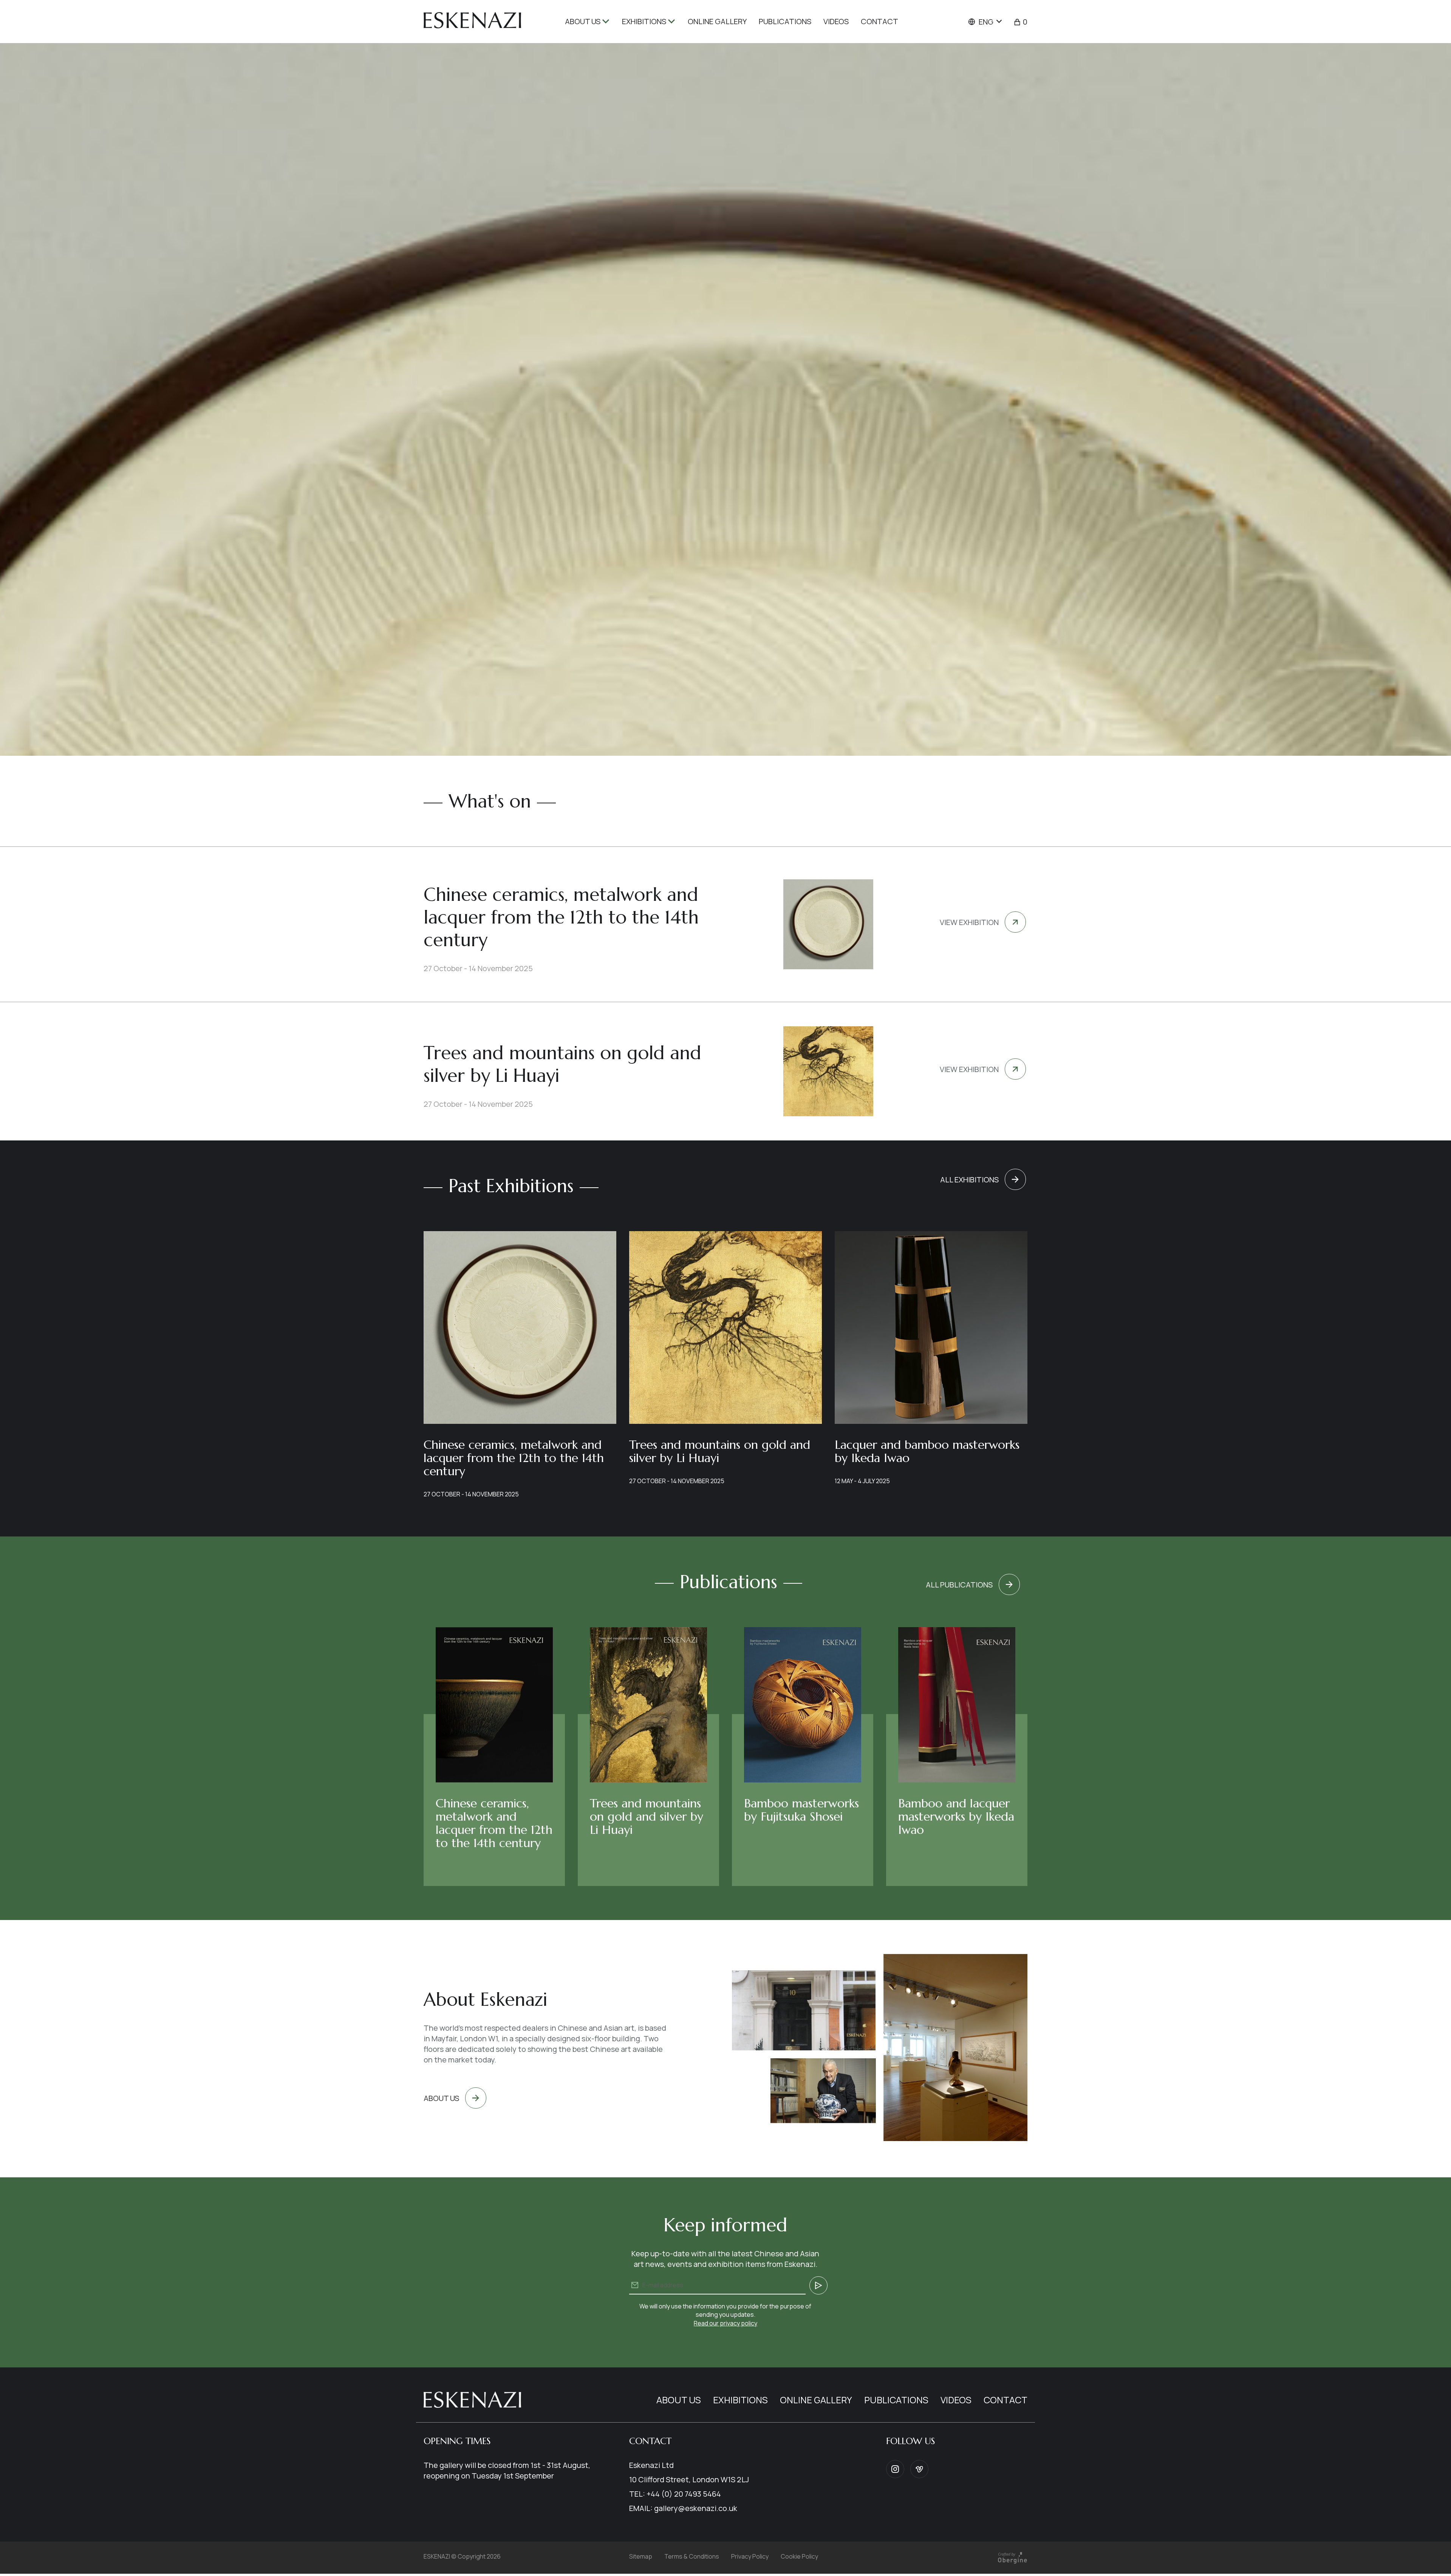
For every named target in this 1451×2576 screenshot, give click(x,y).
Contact (1005, 2400)
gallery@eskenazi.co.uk (696, 2508)
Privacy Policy (750, 2556)
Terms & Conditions (692, 2556)
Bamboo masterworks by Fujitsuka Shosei (801, 1810)
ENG (986, 22)
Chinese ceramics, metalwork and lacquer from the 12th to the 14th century (514, 1458)
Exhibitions (740, 2400)
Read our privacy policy (725, 2323)
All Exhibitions (969, 1180)
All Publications (959, 1585)
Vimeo (919, 2469)
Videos (956, 2400)
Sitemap (641, 2556)
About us (441, 2098)
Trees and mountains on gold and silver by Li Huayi (720, 1451)
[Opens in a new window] (1012, 2563)
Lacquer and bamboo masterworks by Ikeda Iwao (927, 1451)
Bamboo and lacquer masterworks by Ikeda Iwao (956, 1816)
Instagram (895, 2469)
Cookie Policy (799, 2556)
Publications (896, 2400)
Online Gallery (816, 2400)
